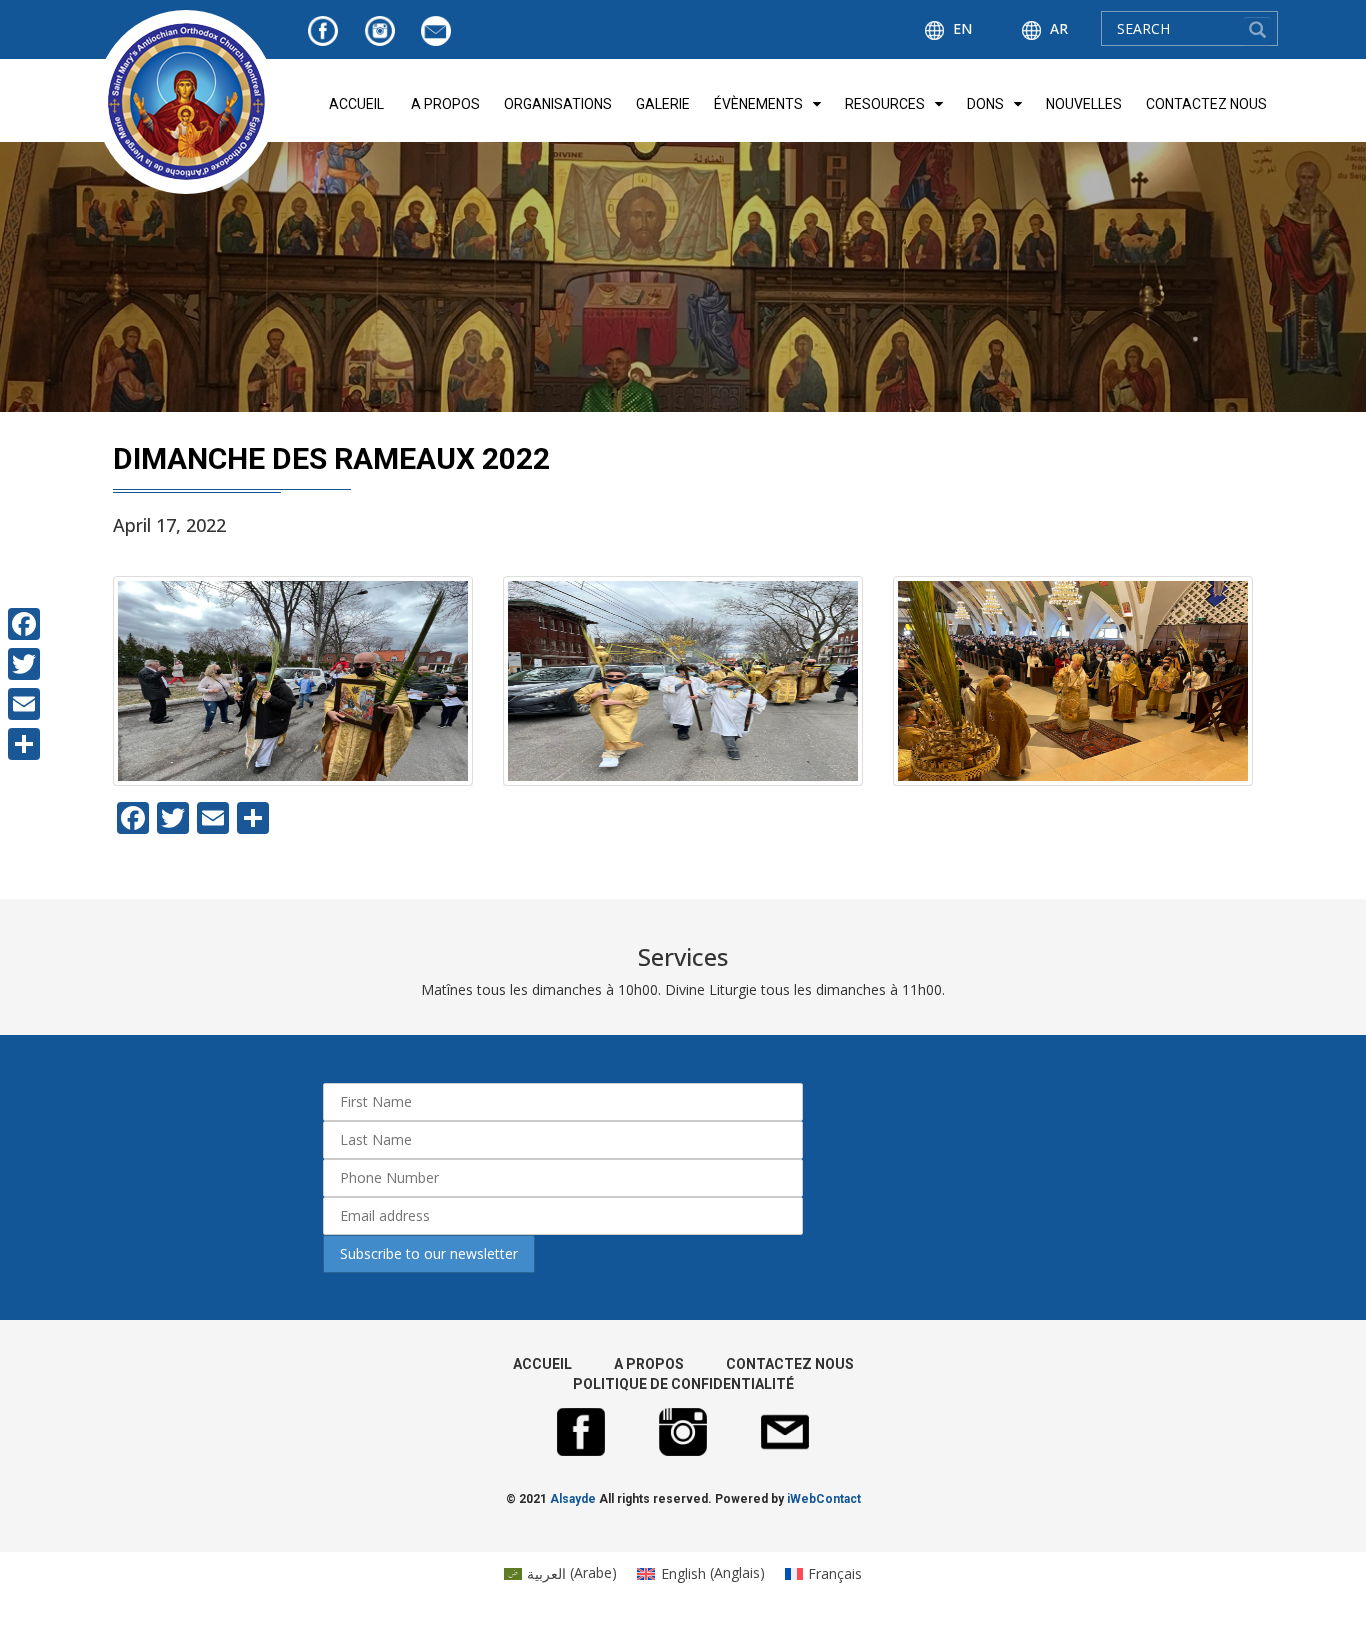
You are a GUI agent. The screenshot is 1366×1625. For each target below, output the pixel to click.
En (960, 28)
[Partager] (24, 744)
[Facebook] (24, 624)
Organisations (558, 104)
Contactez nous (1206, 104)
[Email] (24, 704)
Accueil (356, 104)
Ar (1057, 28)
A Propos (445, 104)
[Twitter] (24, 664)
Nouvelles (1084, 104)
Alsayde (573, 1499)
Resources (885, 104)
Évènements (758, 104)
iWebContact (824, 1499)
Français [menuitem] (835, 1573)
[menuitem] (561, 1573)
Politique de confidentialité (683, 1384)
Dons (985, 104)
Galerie (663, 104)
